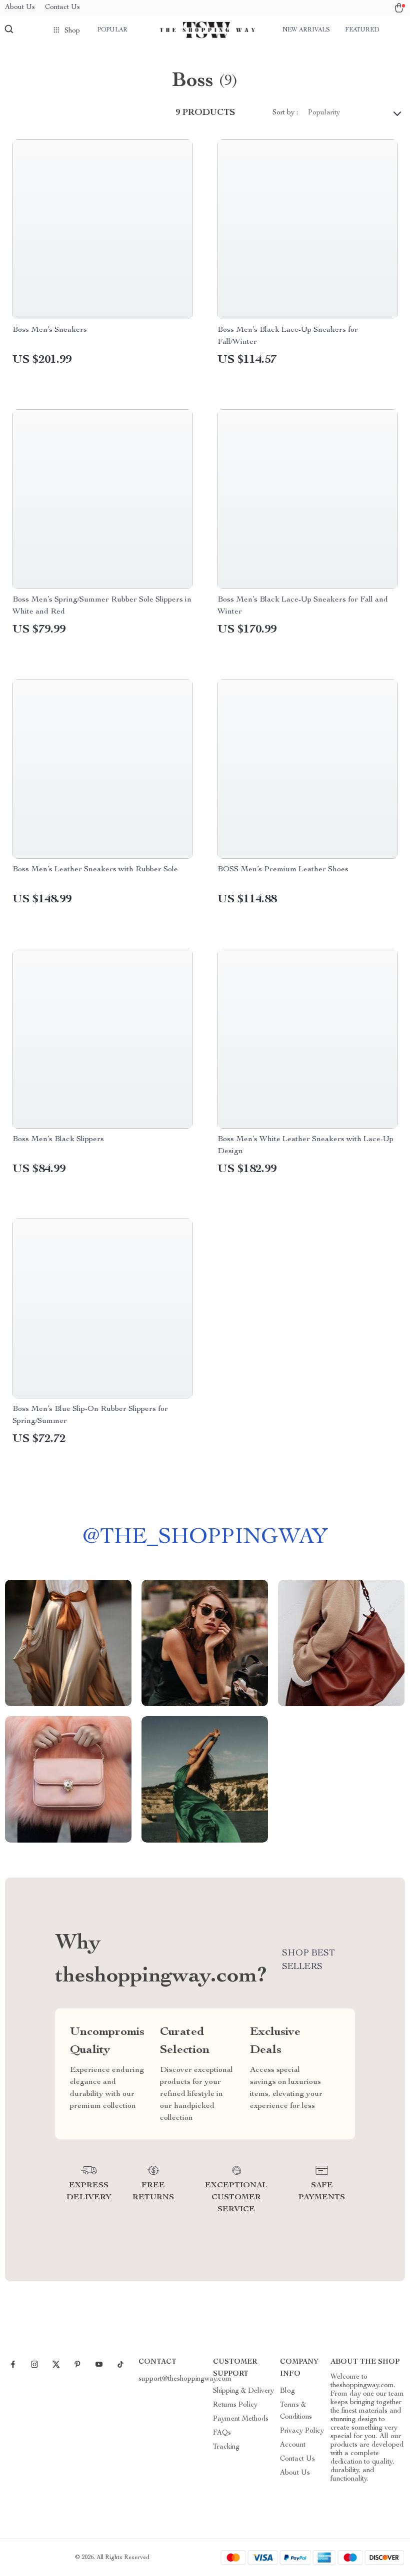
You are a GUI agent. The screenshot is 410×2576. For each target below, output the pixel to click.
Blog (287, 2391)
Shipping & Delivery (243, 2391)
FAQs (222, 2433)
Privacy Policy (302, 2431)
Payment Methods (241, 2419)
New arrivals (306, 30)
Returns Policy (235, 2405)
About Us (20, 7)
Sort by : (285, 113)
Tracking (226, 2447)
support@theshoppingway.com (185, 2379)
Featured (362, 30)
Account (293, 2445)
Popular (112, 30)
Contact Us (62, 7)
